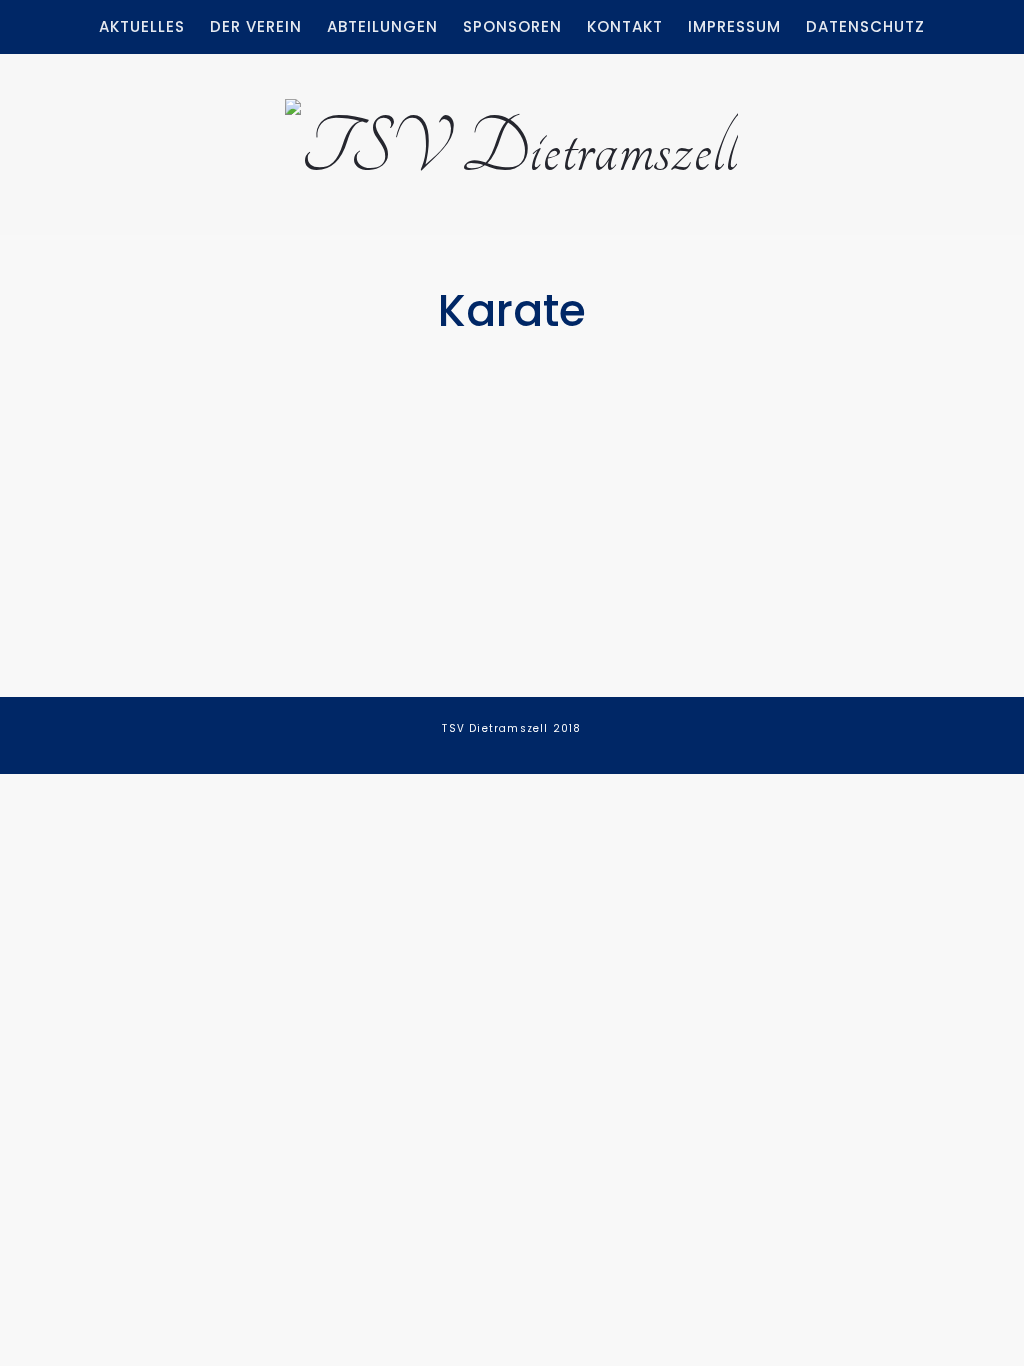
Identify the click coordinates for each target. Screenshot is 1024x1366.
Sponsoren (512, 26)
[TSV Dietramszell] (511, 139)
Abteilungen (382, 26)
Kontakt (625, 26)
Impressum (734, 26)
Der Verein (256, 26)
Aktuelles (142, 26)
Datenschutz (865, 26)
